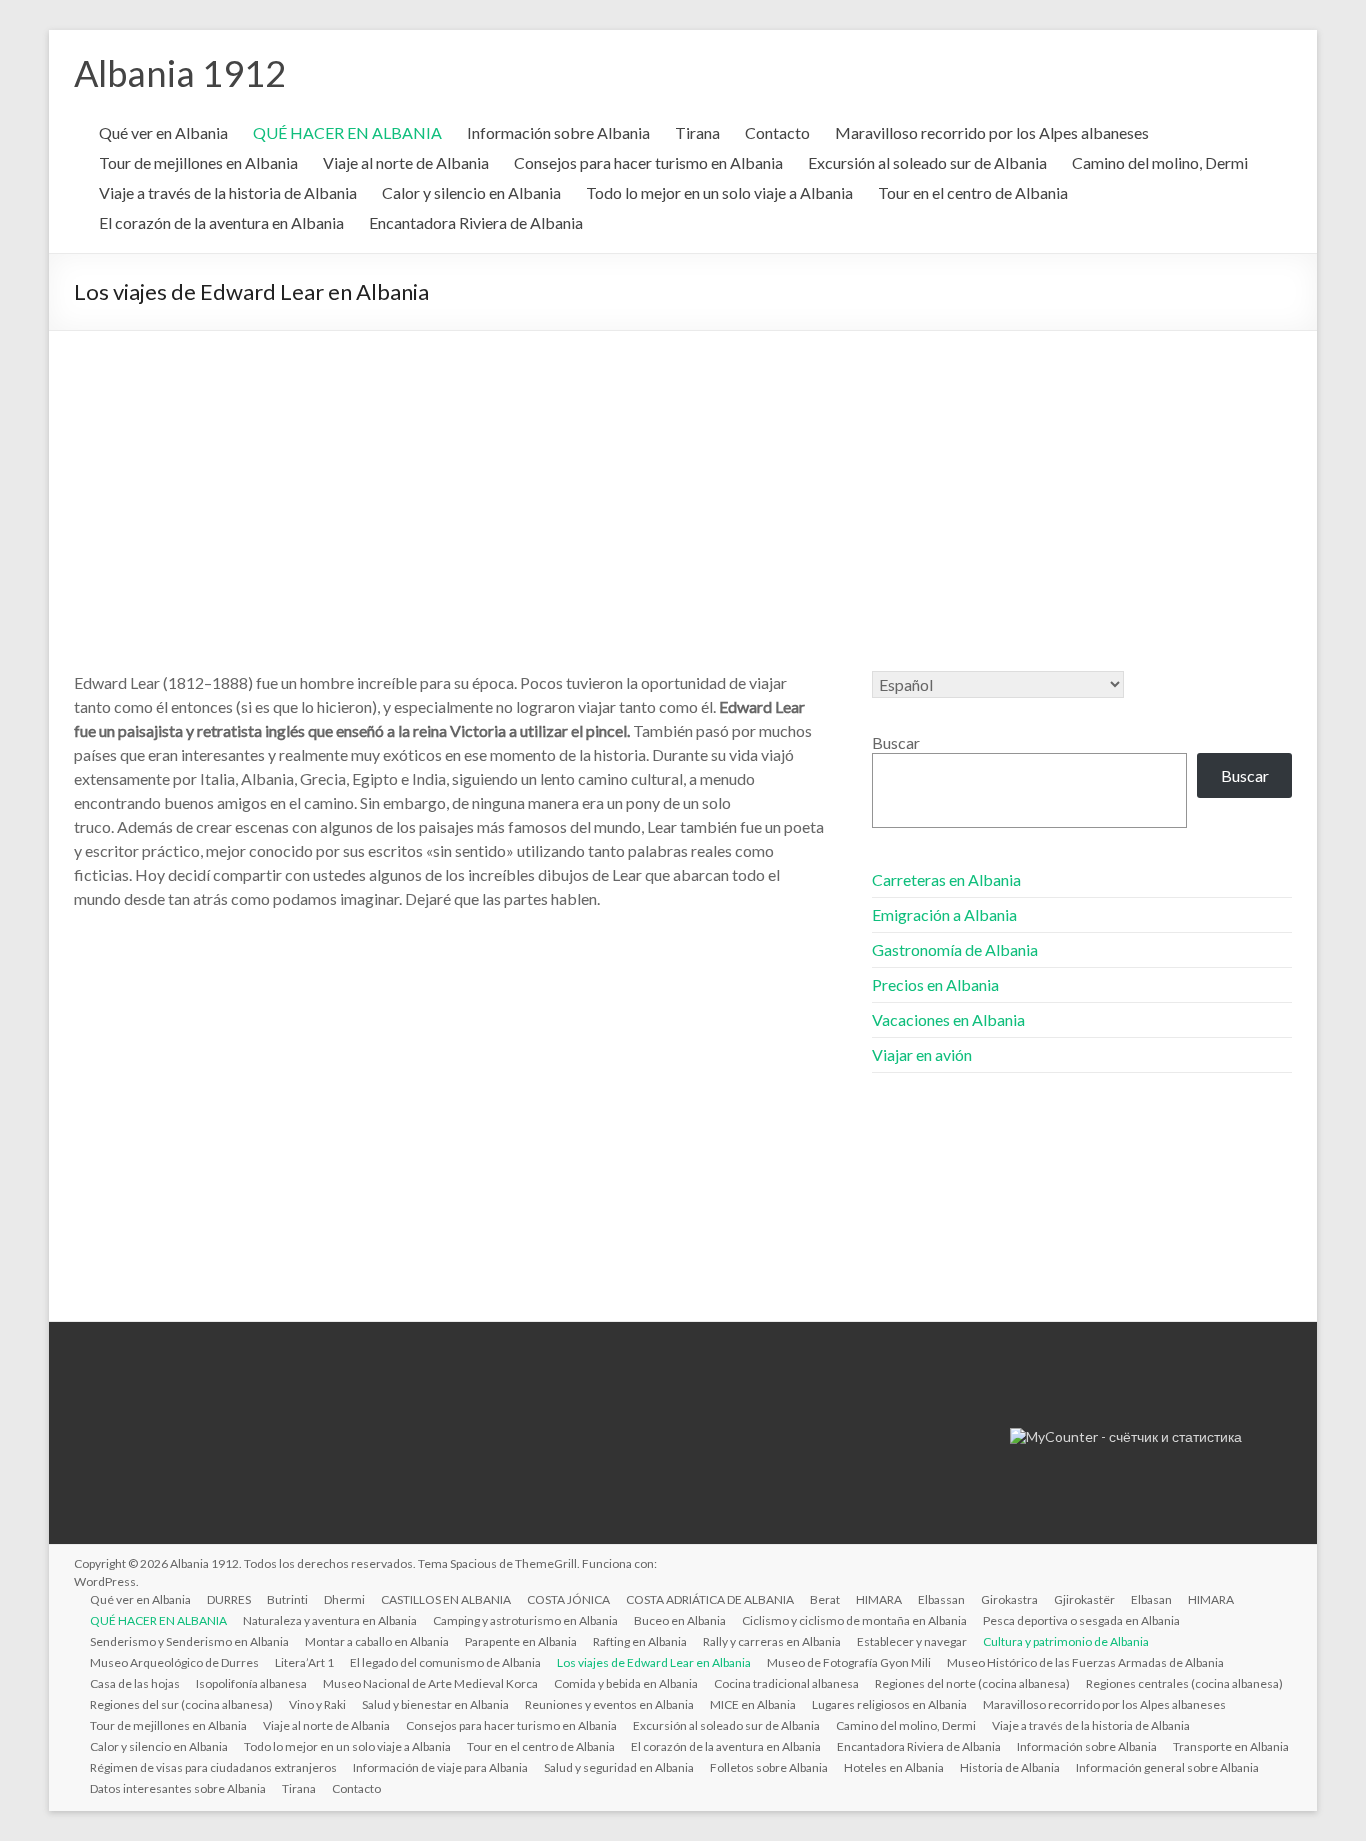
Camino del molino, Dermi (1160, 162)
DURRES (229, 1599)
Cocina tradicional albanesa (786, 1683)
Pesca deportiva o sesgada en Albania (1081, 1620)
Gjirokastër (1084, 1599)
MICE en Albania (753, 1704)
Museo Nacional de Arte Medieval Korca (430, 1683)
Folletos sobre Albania (769, 1767)
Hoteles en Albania (894, 1767)
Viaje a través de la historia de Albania (228, 192)
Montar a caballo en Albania (377, 1641)
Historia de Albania (1010, 1767)
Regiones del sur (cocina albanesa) (181, 1704)
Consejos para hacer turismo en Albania (648, 162)
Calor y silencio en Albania (471, 192)
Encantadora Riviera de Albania (476, 222)
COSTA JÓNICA (568, 1599)
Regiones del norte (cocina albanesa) (972, 1683)
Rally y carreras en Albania (772, 1641)
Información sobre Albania (558, 132)
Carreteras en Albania (946, 879)
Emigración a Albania (944, 914)
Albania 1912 (180, 73)
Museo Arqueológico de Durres (174, 1662)
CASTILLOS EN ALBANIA (446, 1599)
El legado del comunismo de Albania (445, 1662)
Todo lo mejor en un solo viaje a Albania (719, 192)
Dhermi (344, 1599)
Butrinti (287, 1599)
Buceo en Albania (680, 1620)
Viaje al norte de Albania (406, 162)
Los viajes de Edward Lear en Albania (654, 1662)
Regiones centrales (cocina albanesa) (1184, 1683)
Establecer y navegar (912, 1641)
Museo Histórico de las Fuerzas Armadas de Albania (1085, 1662)
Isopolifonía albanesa (251, 1683)
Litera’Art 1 (304, 1662)
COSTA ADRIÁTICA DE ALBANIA (710, 1599)
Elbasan (1151, 1599)
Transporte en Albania (1231, 1746)
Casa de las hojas (135, 1683)
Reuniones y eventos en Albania (609, 1704)
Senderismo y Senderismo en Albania (189, 1641)
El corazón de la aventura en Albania (221, 222)
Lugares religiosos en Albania (889, 1704)
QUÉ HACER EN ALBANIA (347, 132)
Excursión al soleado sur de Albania (927, 162)
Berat (825, 1599)
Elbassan (941, 1599)
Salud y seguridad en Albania (619, 1767)
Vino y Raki (317, 1704)
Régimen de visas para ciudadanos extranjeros (213, 1767)
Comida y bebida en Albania (626, 1683)
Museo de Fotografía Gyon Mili (849, 1662)
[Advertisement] (683, 481)
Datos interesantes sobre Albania (178, 1788)
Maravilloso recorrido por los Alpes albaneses (992, 132)
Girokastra (1009, 1599)
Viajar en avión (922, 1054)
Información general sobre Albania (1167, 1767)
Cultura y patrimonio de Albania (1066, 1641)
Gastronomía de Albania (955, 949)
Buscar (896, 742)
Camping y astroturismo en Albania (525, 1620)
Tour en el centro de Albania (973, 192)
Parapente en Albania (521, 1641)
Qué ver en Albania (163, 132)
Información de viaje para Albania (440, 1767)
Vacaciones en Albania (948, 1019)
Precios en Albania (935, 984)
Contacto (777, 132)
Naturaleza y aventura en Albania (330, 1620)
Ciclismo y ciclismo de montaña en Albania (854, 1620)
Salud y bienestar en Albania (435, 1704)
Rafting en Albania (640, 1641)
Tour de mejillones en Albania (198, 162)
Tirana (697, 132)
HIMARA (879, 1599)
